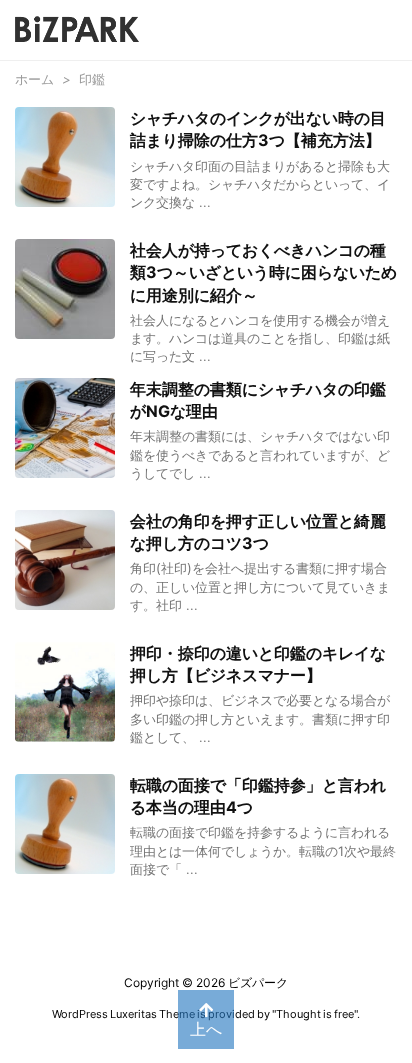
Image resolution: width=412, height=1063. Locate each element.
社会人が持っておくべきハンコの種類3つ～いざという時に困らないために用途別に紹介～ (263, 272)
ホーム (34, 79)
